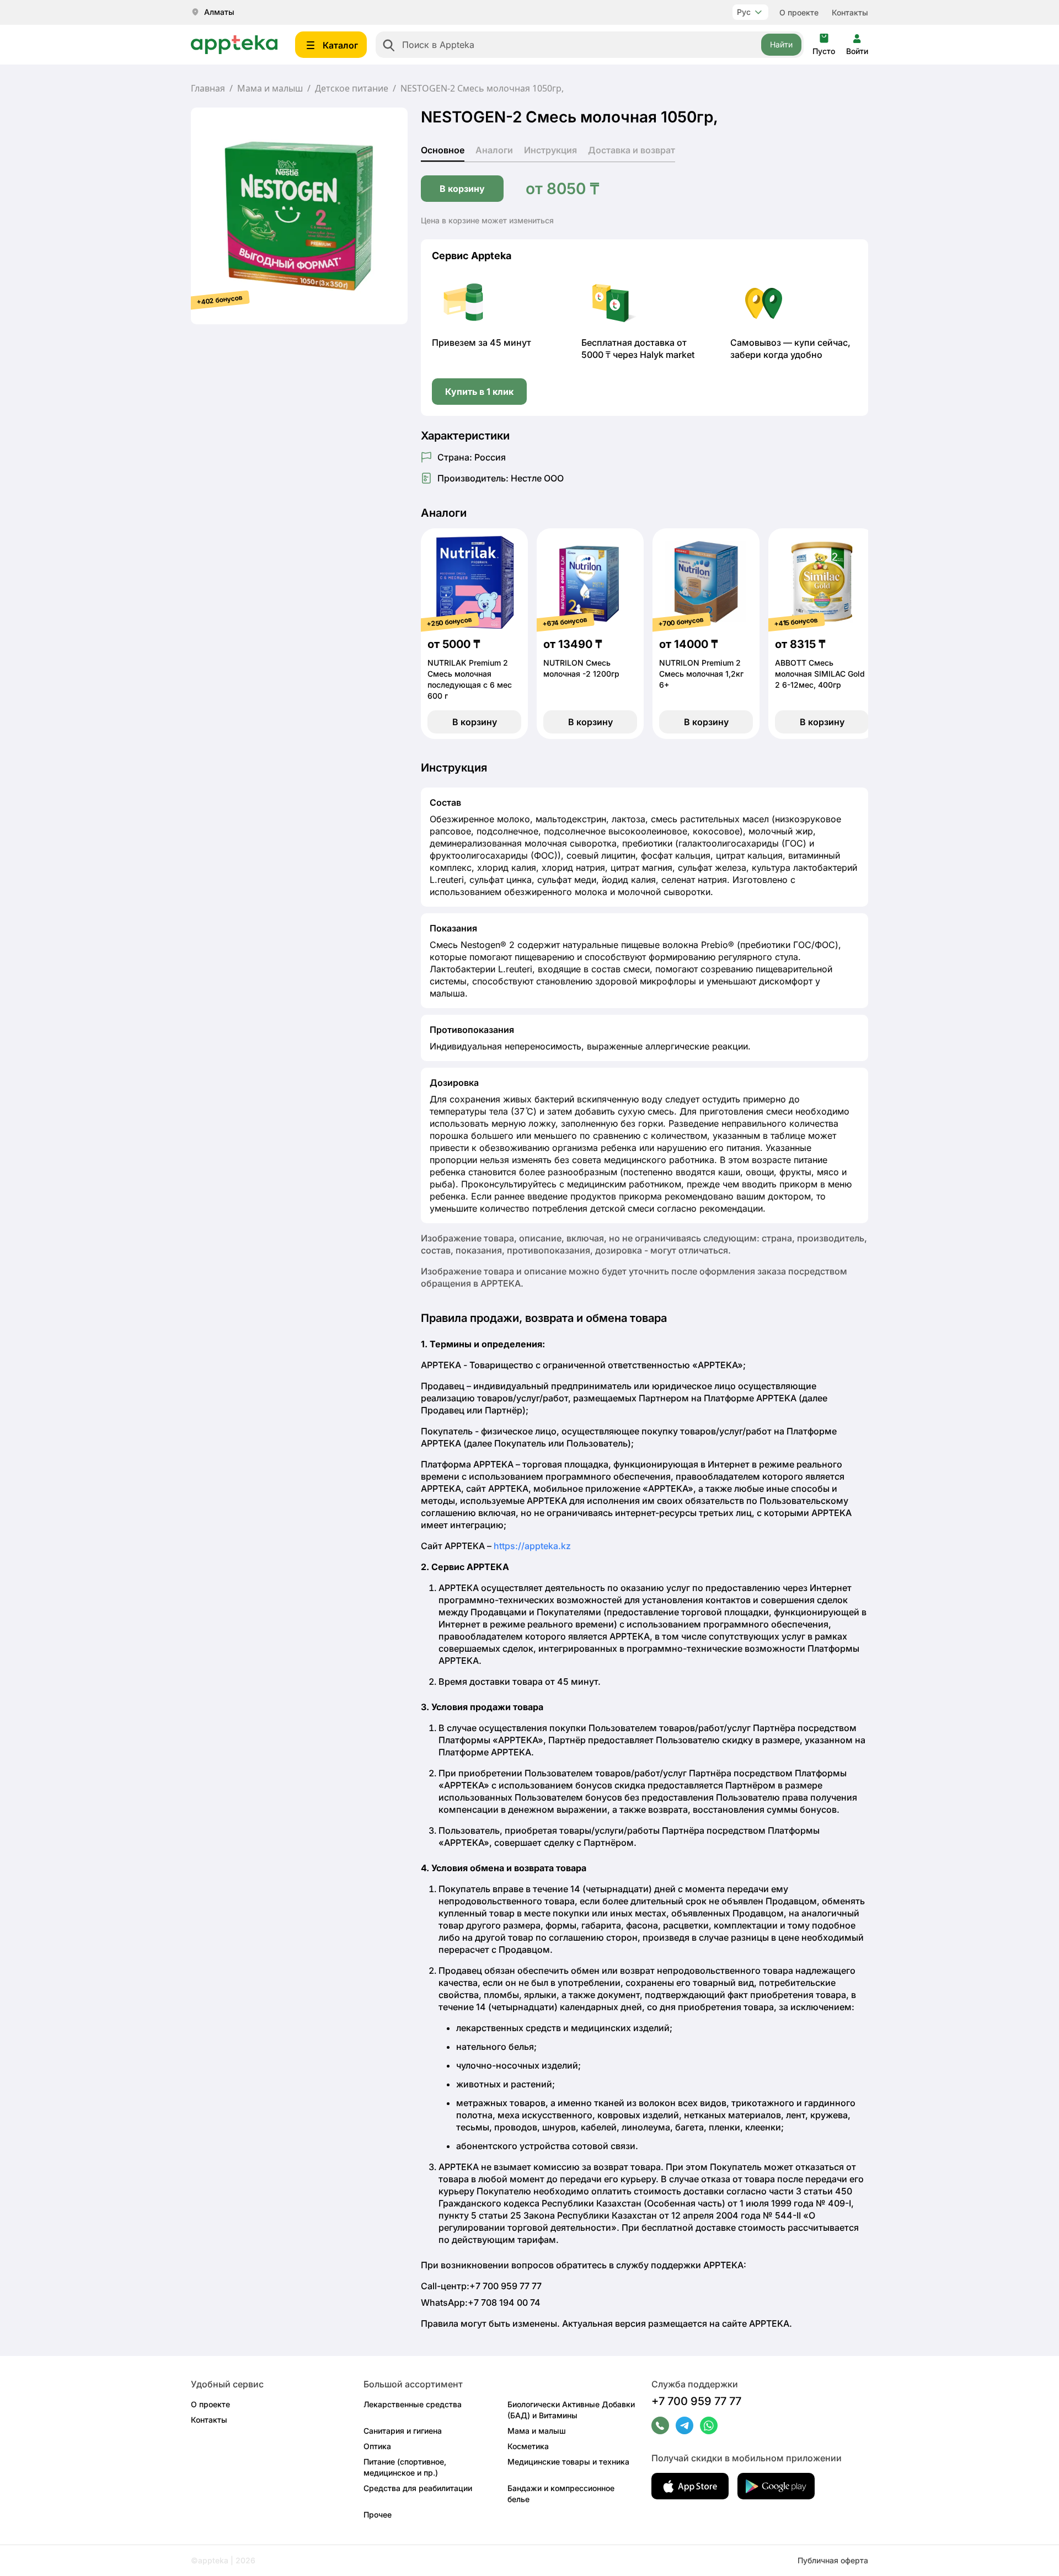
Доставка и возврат (632, 150)
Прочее (378, 2515)
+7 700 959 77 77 (696, 2401)
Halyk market (667, 355)
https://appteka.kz (532, 1546)
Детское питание (352, 88)
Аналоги (494, 150)
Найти (781, 44)
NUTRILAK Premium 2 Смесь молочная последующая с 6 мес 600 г (470, 679)
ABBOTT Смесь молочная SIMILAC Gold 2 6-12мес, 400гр (820, 674)
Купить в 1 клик (479, 392)
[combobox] (590, 45)
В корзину (462, 189)
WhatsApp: (481, 2302)
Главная (208, 88)
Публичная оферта (833, 2560)
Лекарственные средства (413, 2404)
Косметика (528, 2446)
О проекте (799, 12)
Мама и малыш (270, 88)
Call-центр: (481, 2286)
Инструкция (550, 150)
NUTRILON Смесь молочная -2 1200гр (581, 668)
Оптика (377, 2446)
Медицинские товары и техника (568, 2462)
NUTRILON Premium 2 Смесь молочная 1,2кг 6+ (701, 674)
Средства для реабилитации (418, 2488)
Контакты (850, 12)
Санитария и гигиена (403, 2431)
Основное (443, 150)
